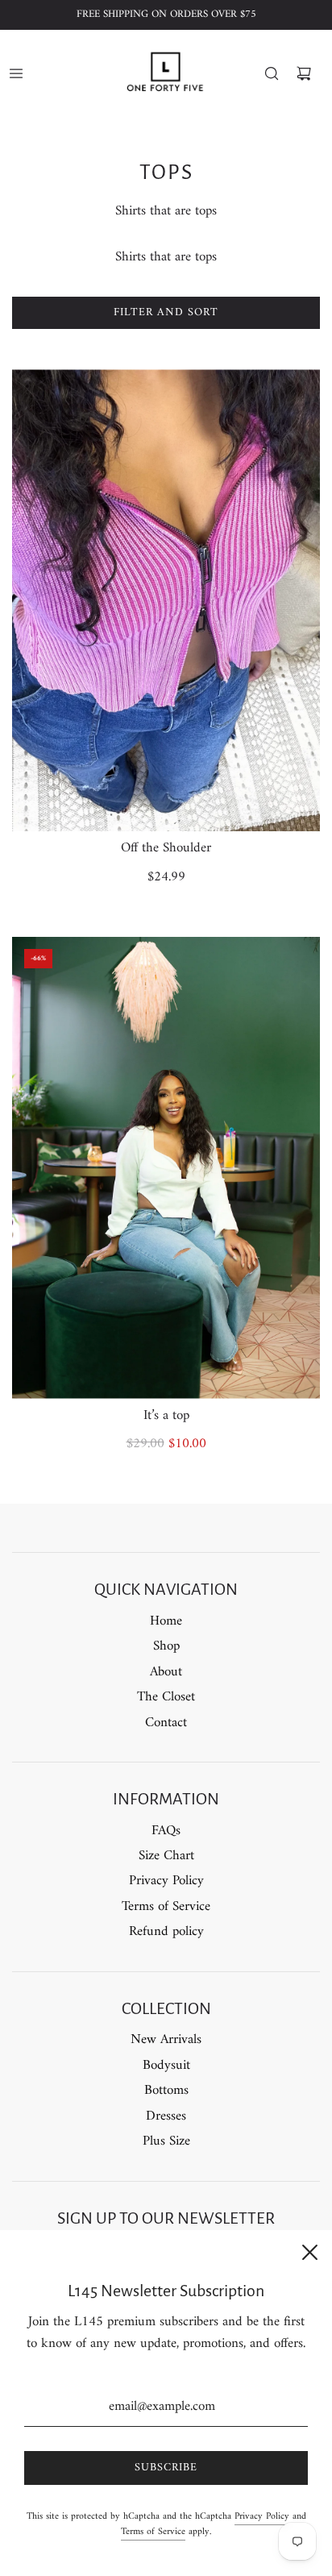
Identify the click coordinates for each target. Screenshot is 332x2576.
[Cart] (304, 73)
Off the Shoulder (166, 848)
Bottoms (166, 2091)
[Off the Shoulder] (166, 600)
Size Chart (166, 1856)
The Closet (166, 1697)
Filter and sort (166, 312)
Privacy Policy (166, 1881)
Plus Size (166, 2141)
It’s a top (166, 1416)
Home (166, 1621)
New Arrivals (166, 2040)
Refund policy (166, 1932)
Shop (166, 1646)
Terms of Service (166, 1907)
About (166, 1672)
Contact (166, 1723)
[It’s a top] (166, 1168)
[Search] (272, 73)
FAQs (166, 1831)
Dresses (166, 2116)
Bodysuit (166, 2066)
